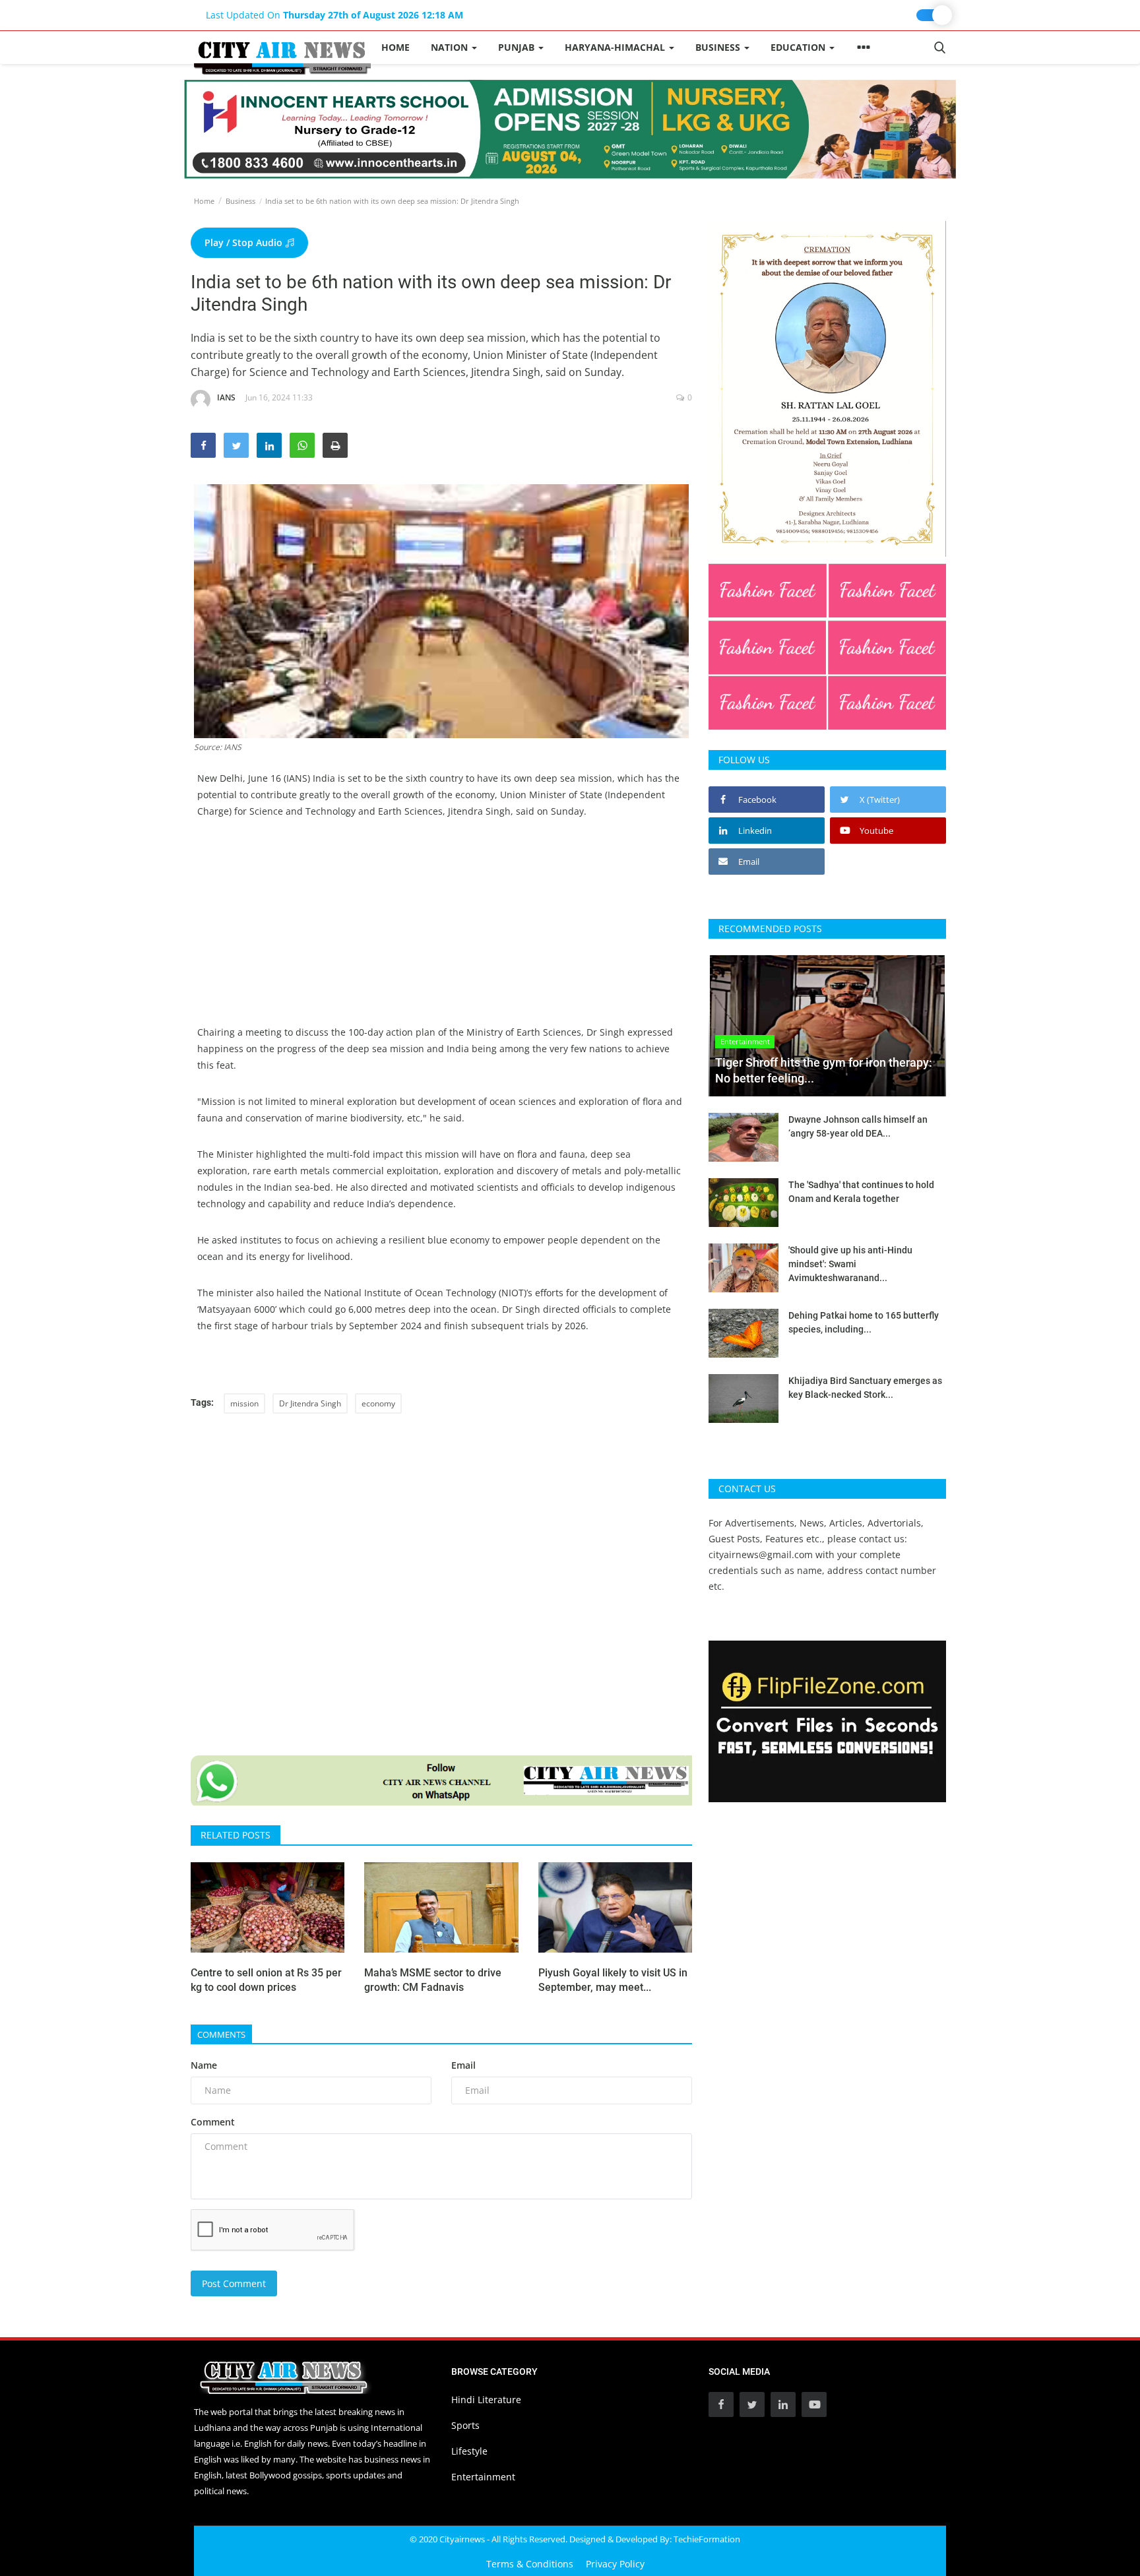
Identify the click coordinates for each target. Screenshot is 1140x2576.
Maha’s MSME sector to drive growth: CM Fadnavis (433, 1980)
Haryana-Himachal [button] (616, 47)
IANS (226, 397)
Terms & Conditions (530, 2564)
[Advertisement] (441, 931)
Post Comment (234, 2283)
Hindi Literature (486, 2400)
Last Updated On (334, 15)
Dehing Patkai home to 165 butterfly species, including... (864, 1322)
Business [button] (719, 47)
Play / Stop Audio (245, 242)
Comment (213, 2122)
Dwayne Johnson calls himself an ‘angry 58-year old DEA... (858, 1126)
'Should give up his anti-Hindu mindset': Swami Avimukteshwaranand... (850, 1264)
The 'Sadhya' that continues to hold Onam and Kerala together (861, 1192)
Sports (465, 2425)
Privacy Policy (615, 2564)
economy (378, 1403)
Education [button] (799, 47)
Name (204, 2065)
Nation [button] (451, 47)
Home (396, 47)
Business (240, 201)
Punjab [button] (518, 47)
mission (244, 1403)
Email (463, 2065)
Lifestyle (469, 2451)
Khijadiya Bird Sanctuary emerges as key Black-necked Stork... (865, 1388)
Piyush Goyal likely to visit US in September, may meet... (613, 1980)
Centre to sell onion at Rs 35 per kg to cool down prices (266, 1980)
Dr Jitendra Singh (310, 1403)
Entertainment (483, 2477)
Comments (221, 2034)
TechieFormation (707, 2539)
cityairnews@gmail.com (761, 1555)
